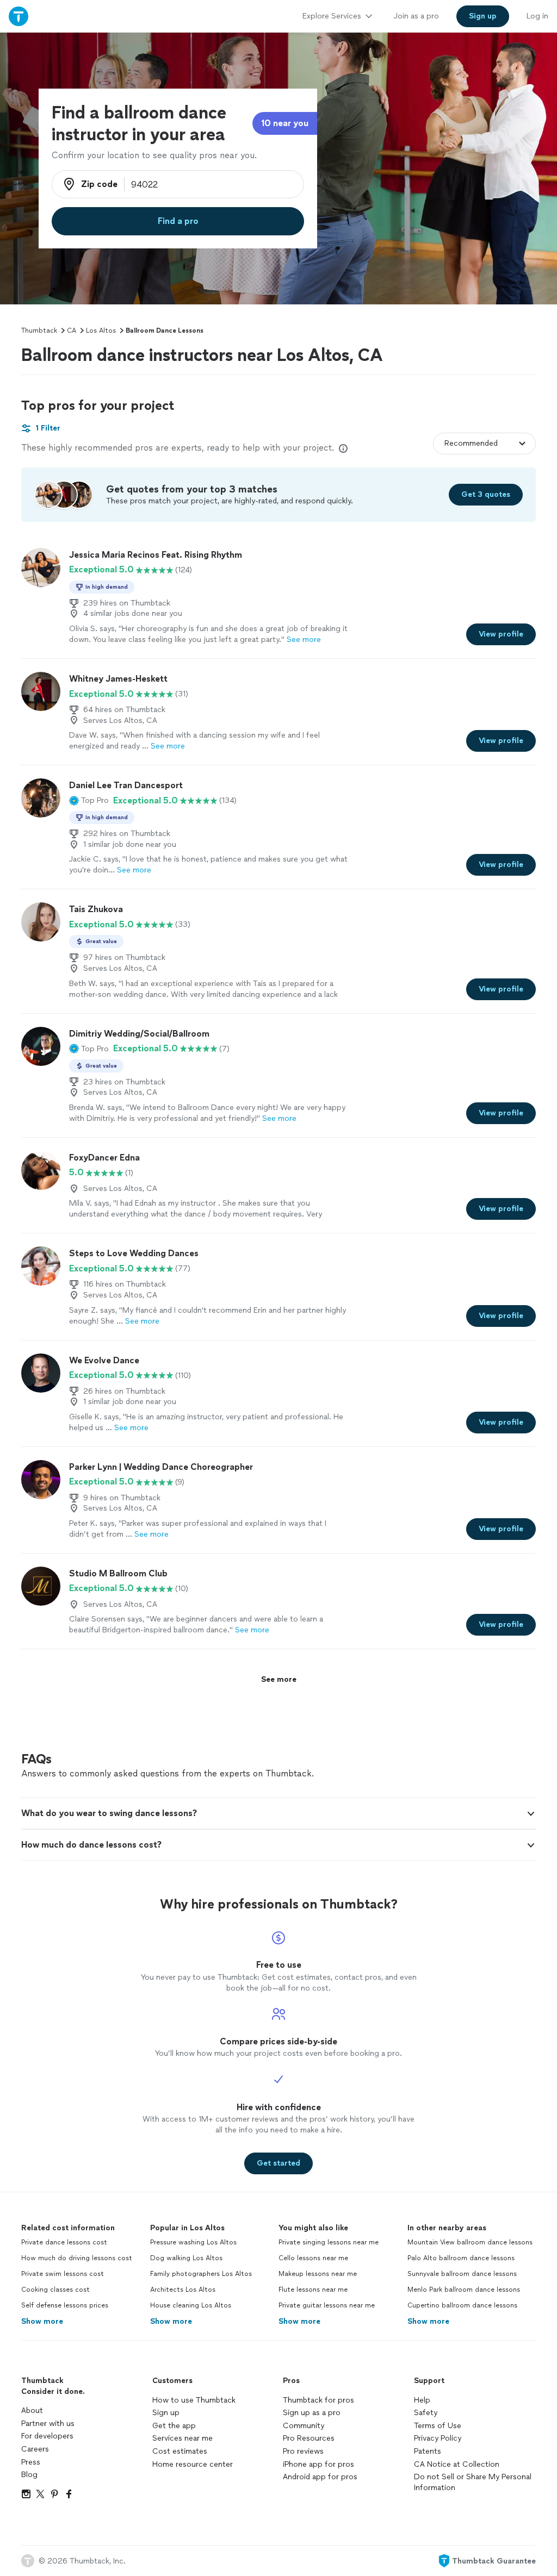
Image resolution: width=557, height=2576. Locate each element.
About (32, 2410)
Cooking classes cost (55, 2290)
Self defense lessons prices (65, 2305)
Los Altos (101, 330)
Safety (426, 2413)
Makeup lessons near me (318, 2274)
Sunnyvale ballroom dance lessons (462, 2274)
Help (422, 2400)
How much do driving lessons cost (77, 2258)
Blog (29, 2475)
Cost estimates (180, 2451)
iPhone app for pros (318, 2464)
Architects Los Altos (183, 2290)
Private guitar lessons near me (327, 2305)
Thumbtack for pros (318, 2400)
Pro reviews (303, 2451)
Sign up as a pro (312, 2413)
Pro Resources (309, 2438)
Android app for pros (320, 2477)
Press (31, 2462)
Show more (42, 2321)
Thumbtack (39, 330)
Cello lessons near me (313, 2258)
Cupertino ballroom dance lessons (462, 2305)
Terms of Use (438, 2426)
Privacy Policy (438, 2438)
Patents (428, 2451)
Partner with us (48, 2424)
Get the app (174, 2426)
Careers (35, 2449)
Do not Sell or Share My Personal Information (473, 2482)
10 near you (285, 123)
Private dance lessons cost (64, 2242)
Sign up (166, 2413)
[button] (89, 801)
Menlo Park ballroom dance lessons (464, 2290)
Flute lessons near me (313, 2290)
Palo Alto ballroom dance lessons (461, 2258)
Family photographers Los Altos (201, 2274)
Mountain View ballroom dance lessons (470, 2242)
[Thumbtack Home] (18, 16)
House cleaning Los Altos (191, 2305)
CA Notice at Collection (457, 2464)
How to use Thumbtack (194, 2400)
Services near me (182, 2438)
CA (72, 330)
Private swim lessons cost (63, 2274)
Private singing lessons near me (329, 2242)
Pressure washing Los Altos (193, 2242)
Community (304, 2426)
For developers (47, 2436)
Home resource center (193, 2464)
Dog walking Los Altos (186, 2258)
